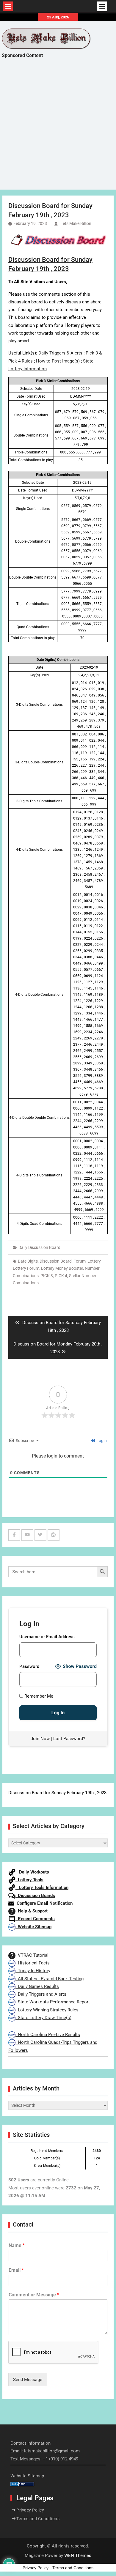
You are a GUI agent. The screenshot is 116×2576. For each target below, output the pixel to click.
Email (16, 2270)
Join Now (40, 1739)
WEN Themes (78, 2555)
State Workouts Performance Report (53, 2002)
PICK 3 (47, 1276)
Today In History (33, 1971)
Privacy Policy (30, 2510)
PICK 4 (61, 1276)
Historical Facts (33, 1963)
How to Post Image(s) (58, 361)
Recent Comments (35, 1919)
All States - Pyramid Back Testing (50, 1979)
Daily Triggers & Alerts (60, 353)
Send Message (28, 2380)
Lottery (94, 1261)
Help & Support (32, 1911)
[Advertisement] (58, 129)
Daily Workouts (32, 1872)
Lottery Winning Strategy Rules (47, 2010)
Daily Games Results (37, 1986)
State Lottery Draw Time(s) (43, 2018)
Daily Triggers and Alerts (41, 1994)
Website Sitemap (33, 1927)
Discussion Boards (35, 1896)
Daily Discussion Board (39, 1247)
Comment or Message (34, 2295)
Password (29, 1666)
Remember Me (38, 1696)
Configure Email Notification (43, 1903)
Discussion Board (56, 1261)
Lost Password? (69, 1739)
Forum (80, 1261)
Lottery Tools (29, 1880)
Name (17, 2245)
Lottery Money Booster (62, 1268)
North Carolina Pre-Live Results (48, 2035)
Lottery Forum (26, 1268)
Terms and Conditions (38, 2519)
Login (101, 1441)
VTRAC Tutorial (32, 1955)
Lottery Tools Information (42, 1888)
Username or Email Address (47, 1637)
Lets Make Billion (76, 223)
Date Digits (28, 1261)
